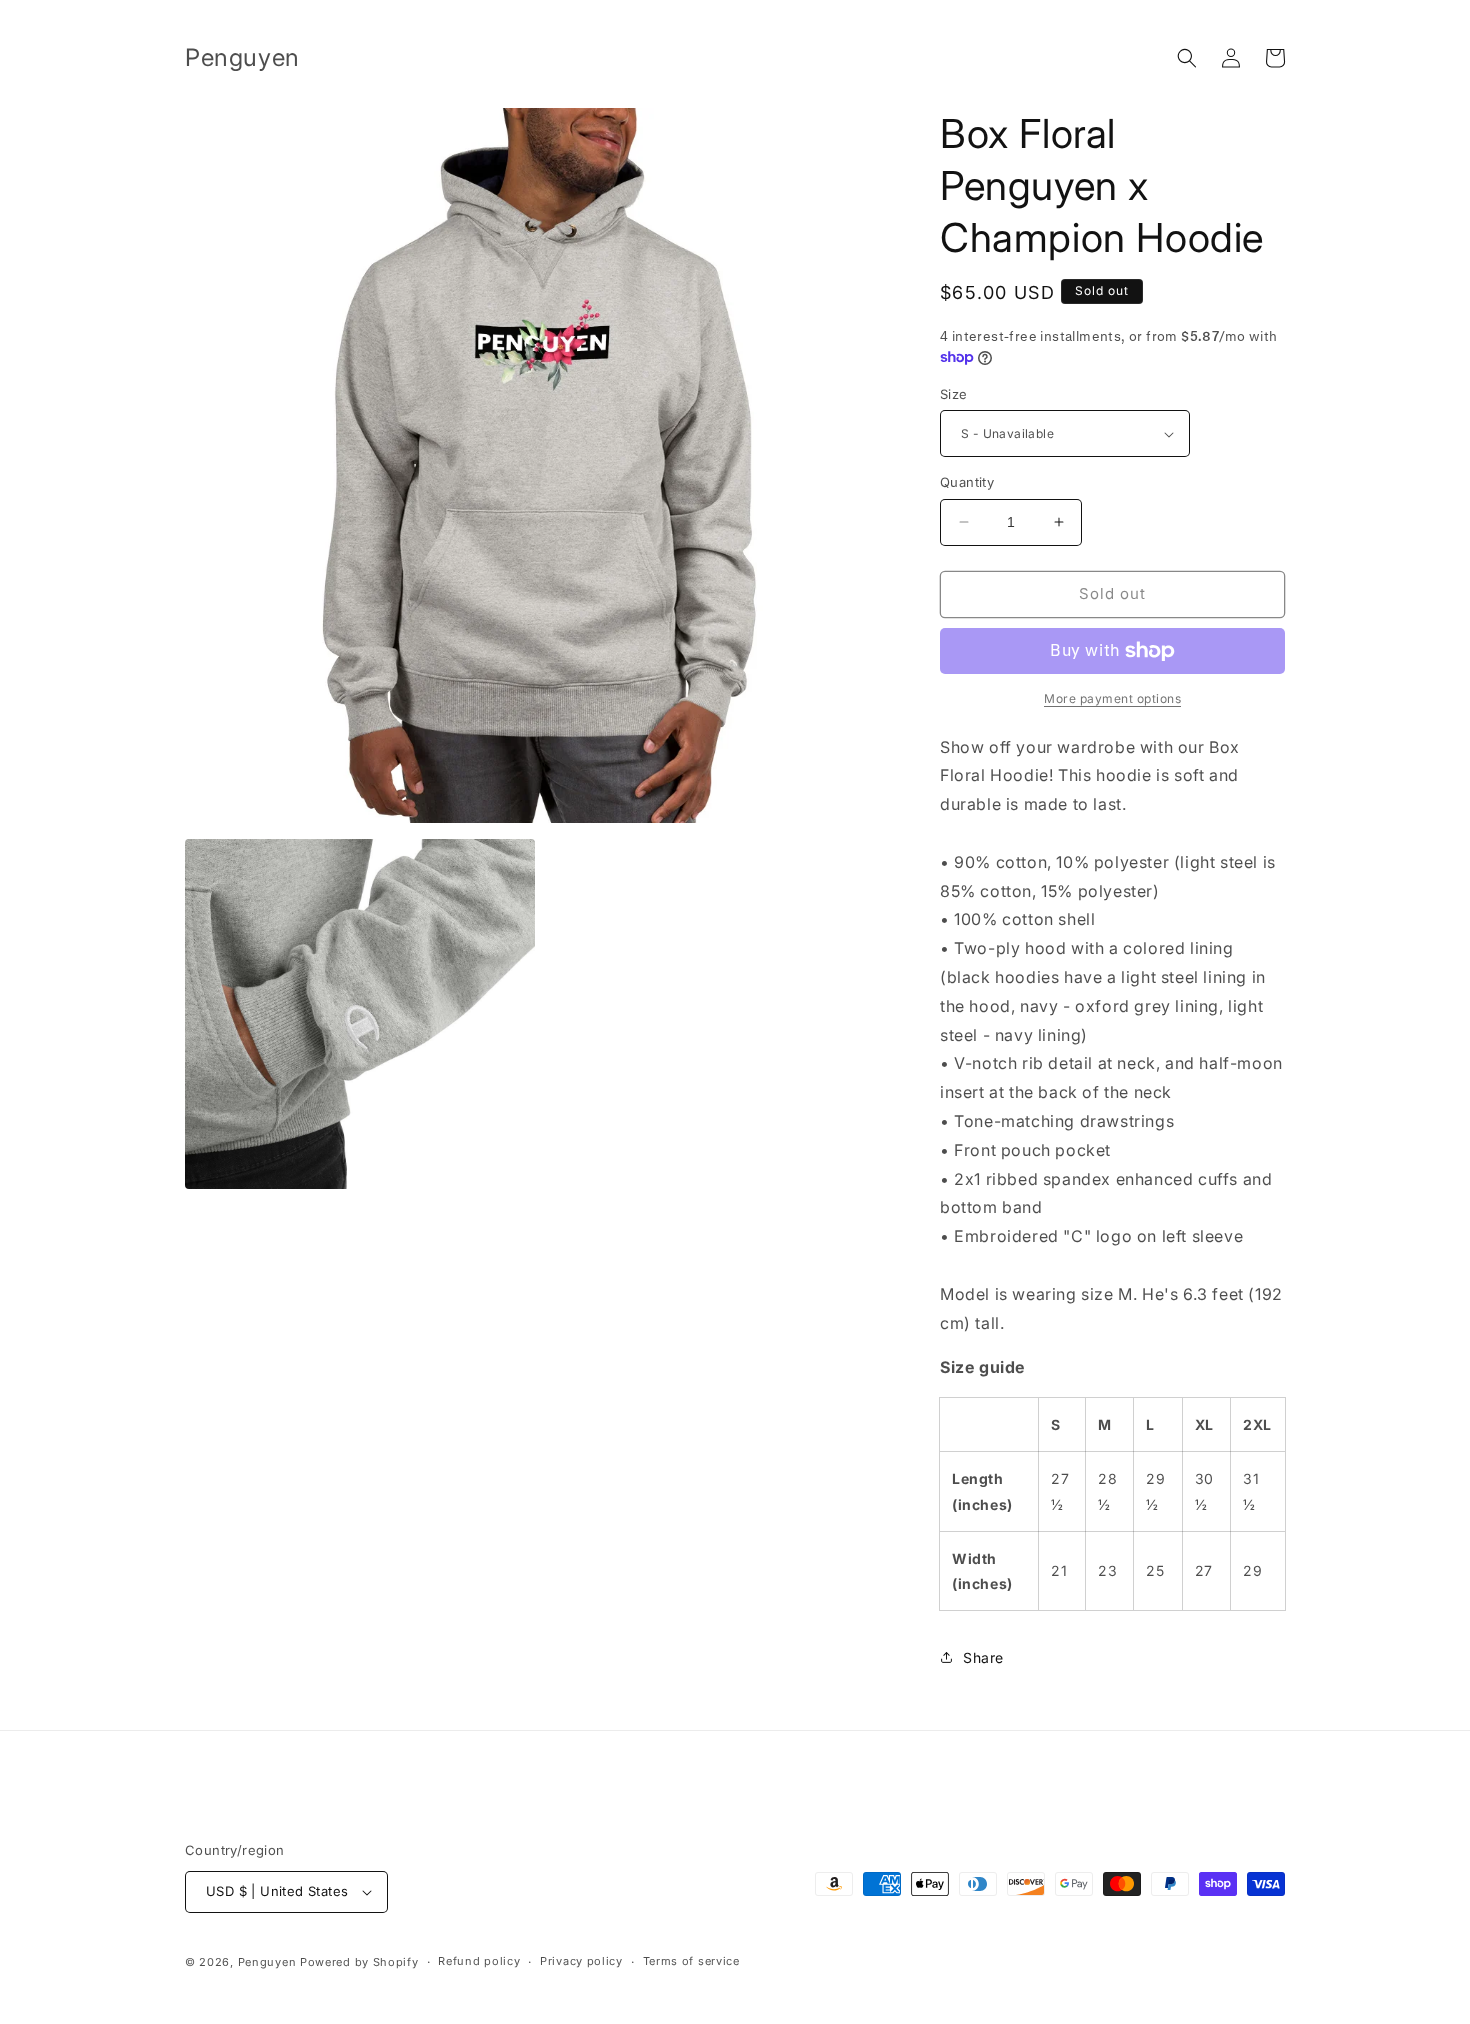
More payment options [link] (1112, 698)
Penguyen (267, 1962)
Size (954, 394)
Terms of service (691, 1961)
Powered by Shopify (359, 1962)
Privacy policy (581, 1961)
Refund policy (479, 1961)
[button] (1187, 58)
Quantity (967, 482)
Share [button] (983, 1657)
